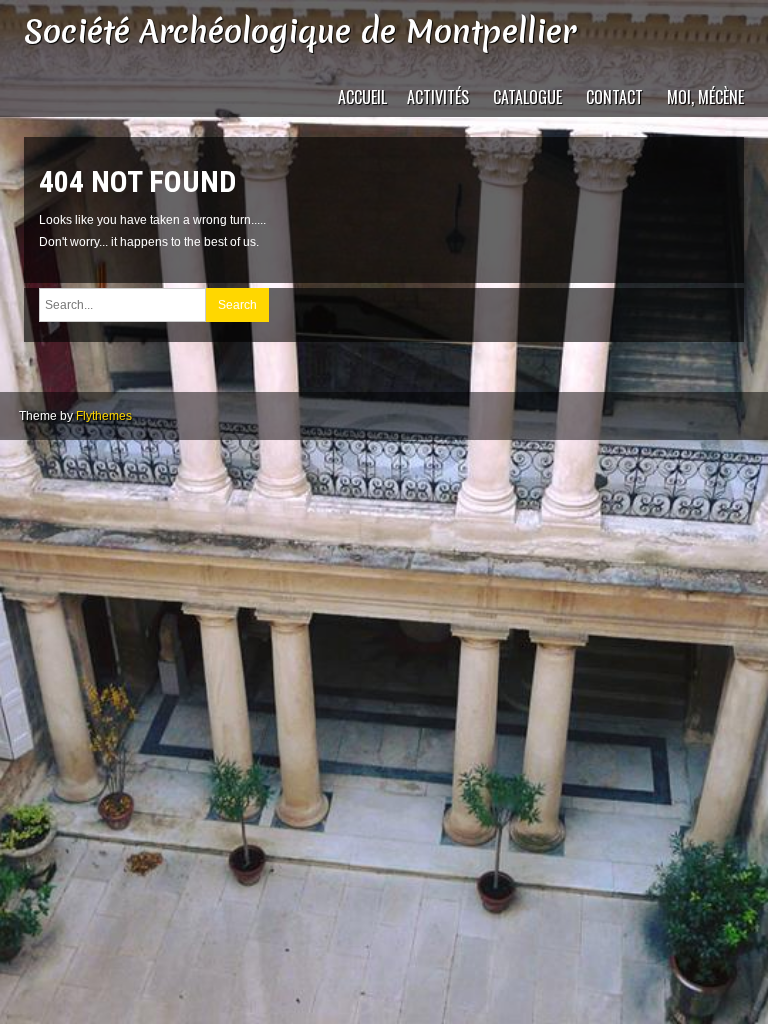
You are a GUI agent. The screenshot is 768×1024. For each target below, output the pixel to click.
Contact (614, 97)
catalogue (527, 97)
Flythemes (104, 416)
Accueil (362, 97)
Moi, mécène (705, 97)
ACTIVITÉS (438, 97)
